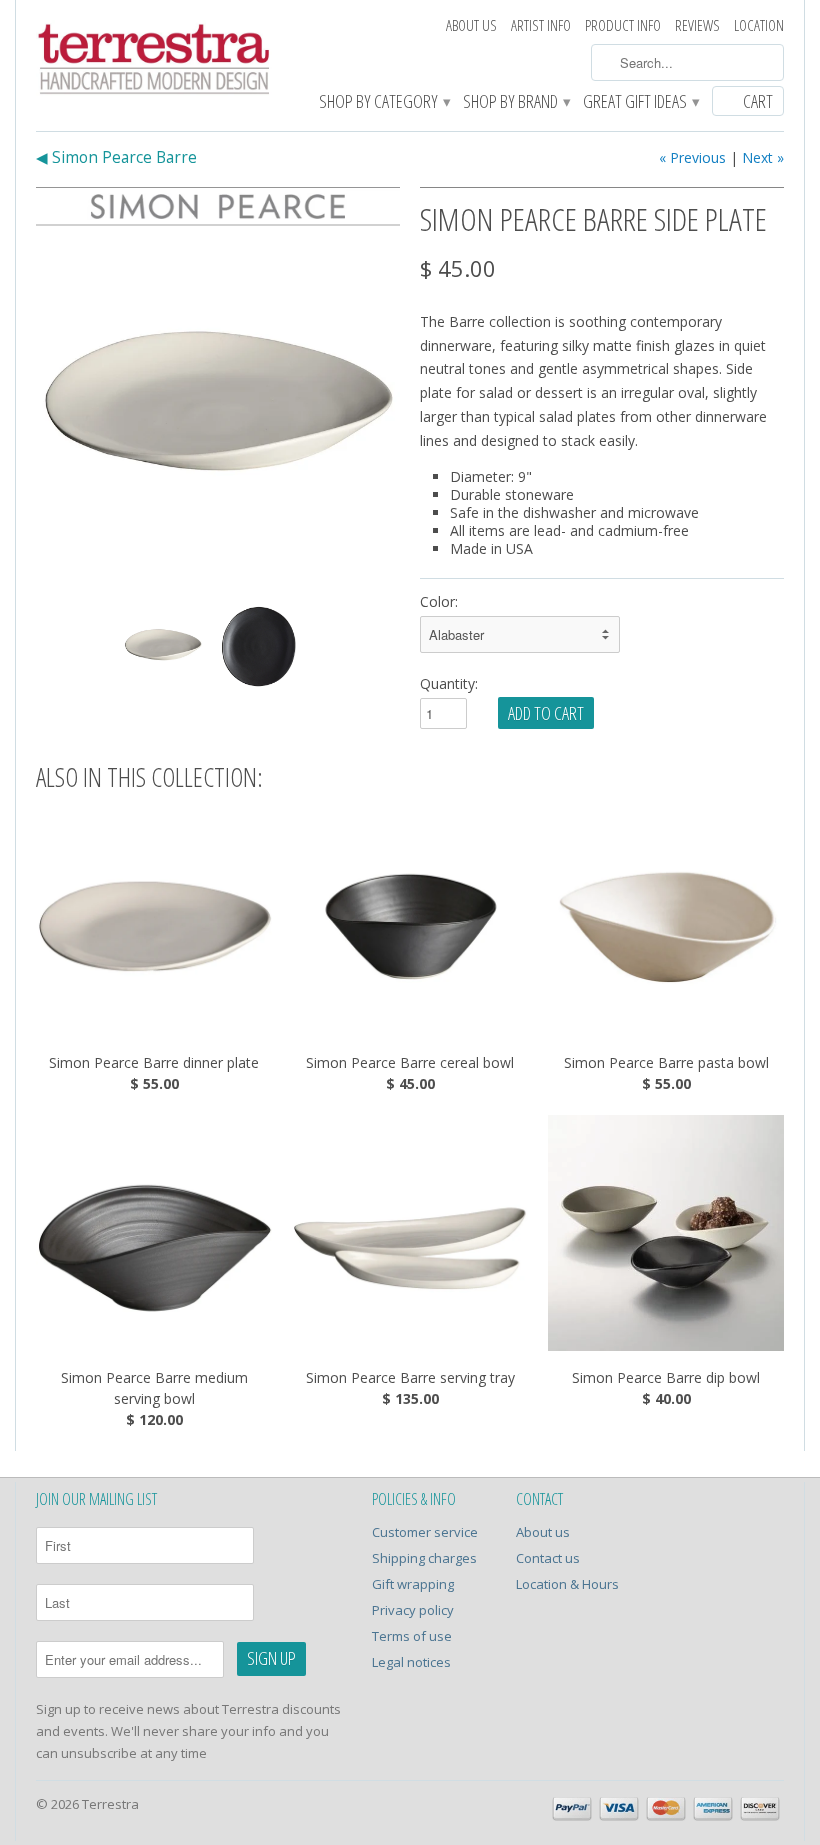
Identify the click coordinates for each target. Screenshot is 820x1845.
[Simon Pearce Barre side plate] (218, 409)
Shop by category (384, 102)
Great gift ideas (640, 102)
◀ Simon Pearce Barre (116, 157)
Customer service (425, 1532)
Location (759, 25)
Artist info (541, 25)
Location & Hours (567, 1584)
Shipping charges (424, 1558)
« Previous (692, 157)
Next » (763, 157)
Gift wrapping (413, 1584)
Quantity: (449, 683)
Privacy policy (413, 1610)
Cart (758, 101)
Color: (439, 601)
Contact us (548, 1558)
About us (471, 25)
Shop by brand (516, 102)
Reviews (697, 25)
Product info (623, 25)
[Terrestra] (154, 62)
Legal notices (411, 1662)
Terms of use (412, 1636)
